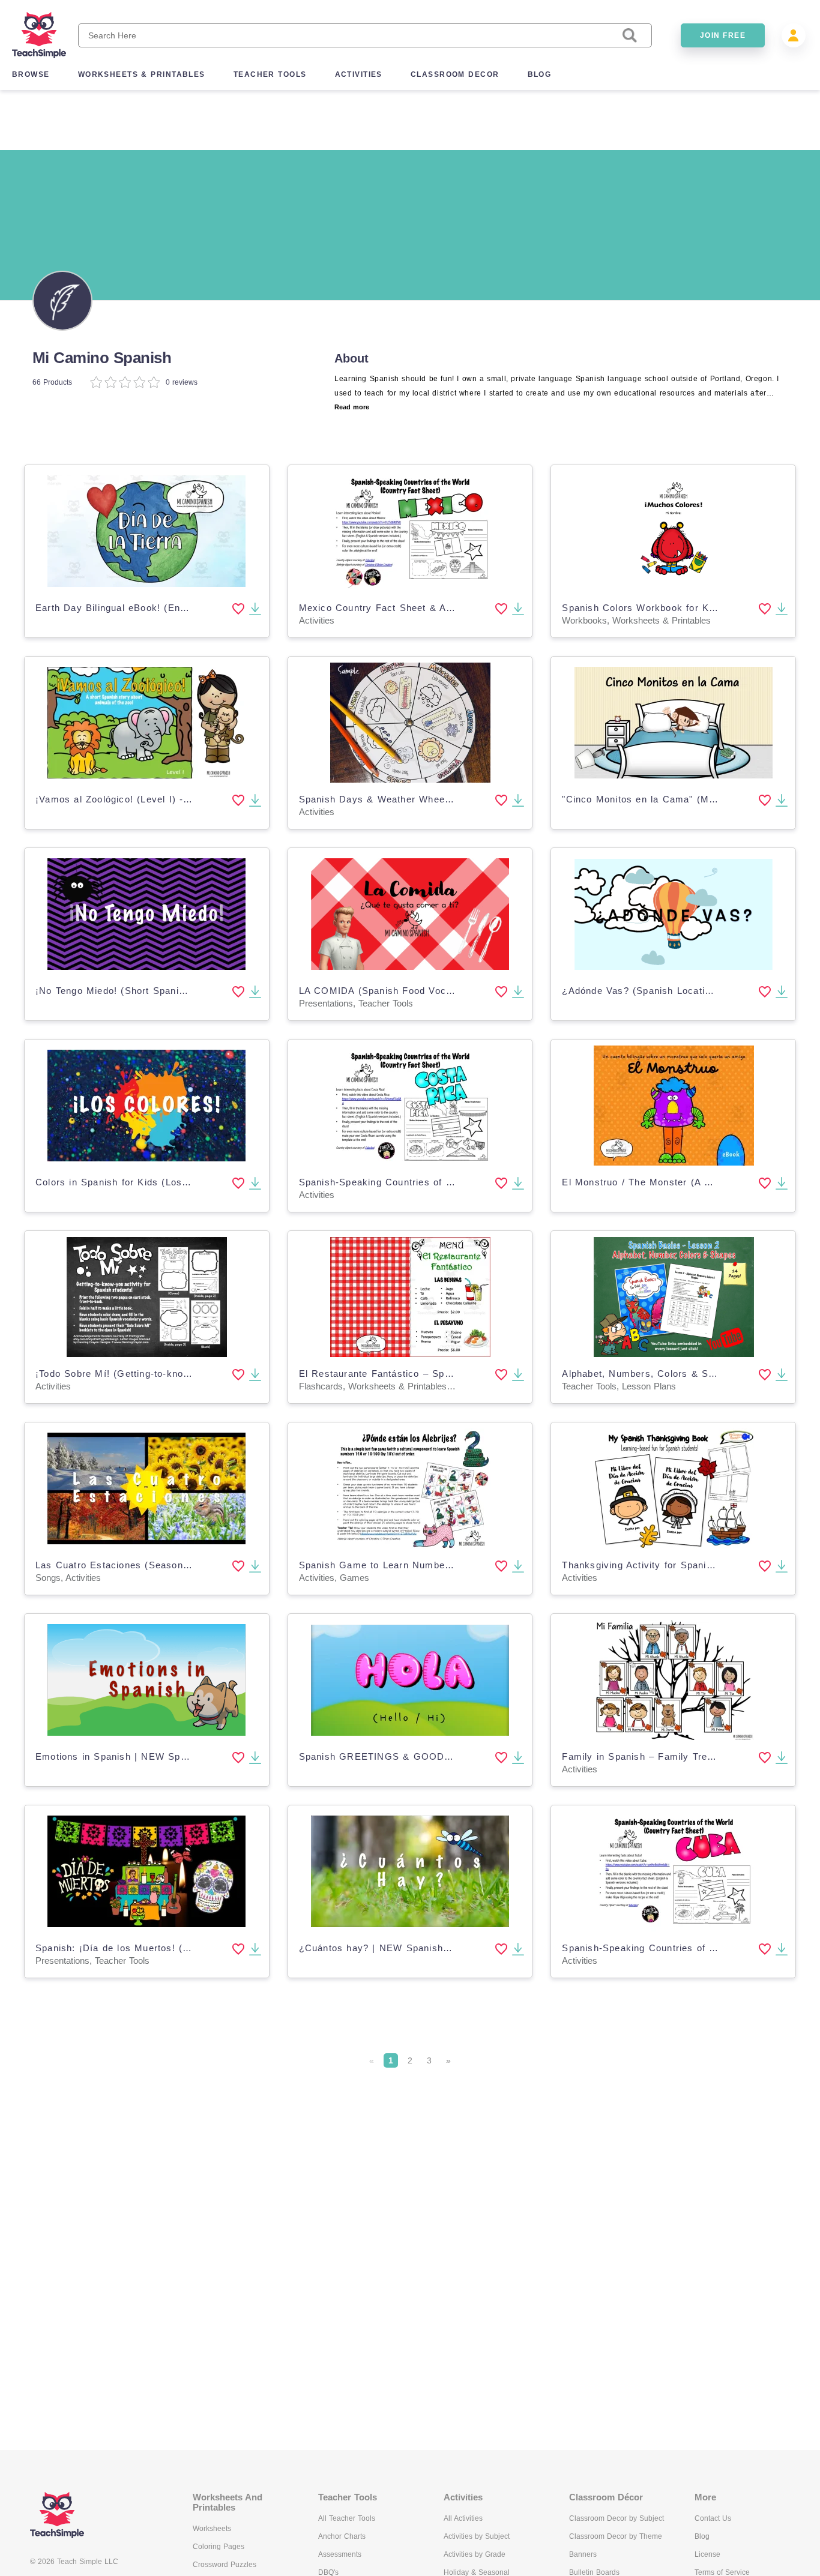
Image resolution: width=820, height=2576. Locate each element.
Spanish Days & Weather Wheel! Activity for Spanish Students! (446, 799)
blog (540, 74)
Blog (702, 2536)
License (707, 2554)
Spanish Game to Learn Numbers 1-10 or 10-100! (414, 1565)
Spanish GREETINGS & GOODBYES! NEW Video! (417, 1756)
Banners (583, 2554)
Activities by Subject (477, 2536)
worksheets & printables (142, 74)
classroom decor (455, 74)
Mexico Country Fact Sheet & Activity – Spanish (412, 608)
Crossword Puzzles (225, 2565)
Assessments (340, 2554)
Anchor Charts (342, 2536)
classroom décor (606, 2497)
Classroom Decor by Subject (617, 2518)
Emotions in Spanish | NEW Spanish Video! (137, 1756)
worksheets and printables (228, 2502)
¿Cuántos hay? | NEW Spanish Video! (387, 1948)
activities (359, 74)
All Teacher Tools (347, 2518)
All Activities (463, 2518)
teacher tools (270, 74)
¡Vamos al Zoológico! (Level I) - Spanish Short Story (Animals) (182, 799)
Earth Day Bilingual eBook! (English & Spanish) (146, 608)
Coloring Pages (219, 2547)
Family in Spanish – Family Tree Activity (656, 1756)
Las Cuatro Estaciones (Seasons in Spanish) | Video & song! (178, 1565)
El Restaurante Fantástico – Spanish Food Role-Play (422, 1374)
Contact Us (713, 2518)
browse (31, 74)
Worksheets (212, 2529)
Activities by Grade (475, 2554)
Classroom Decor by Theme (616, 2536)
